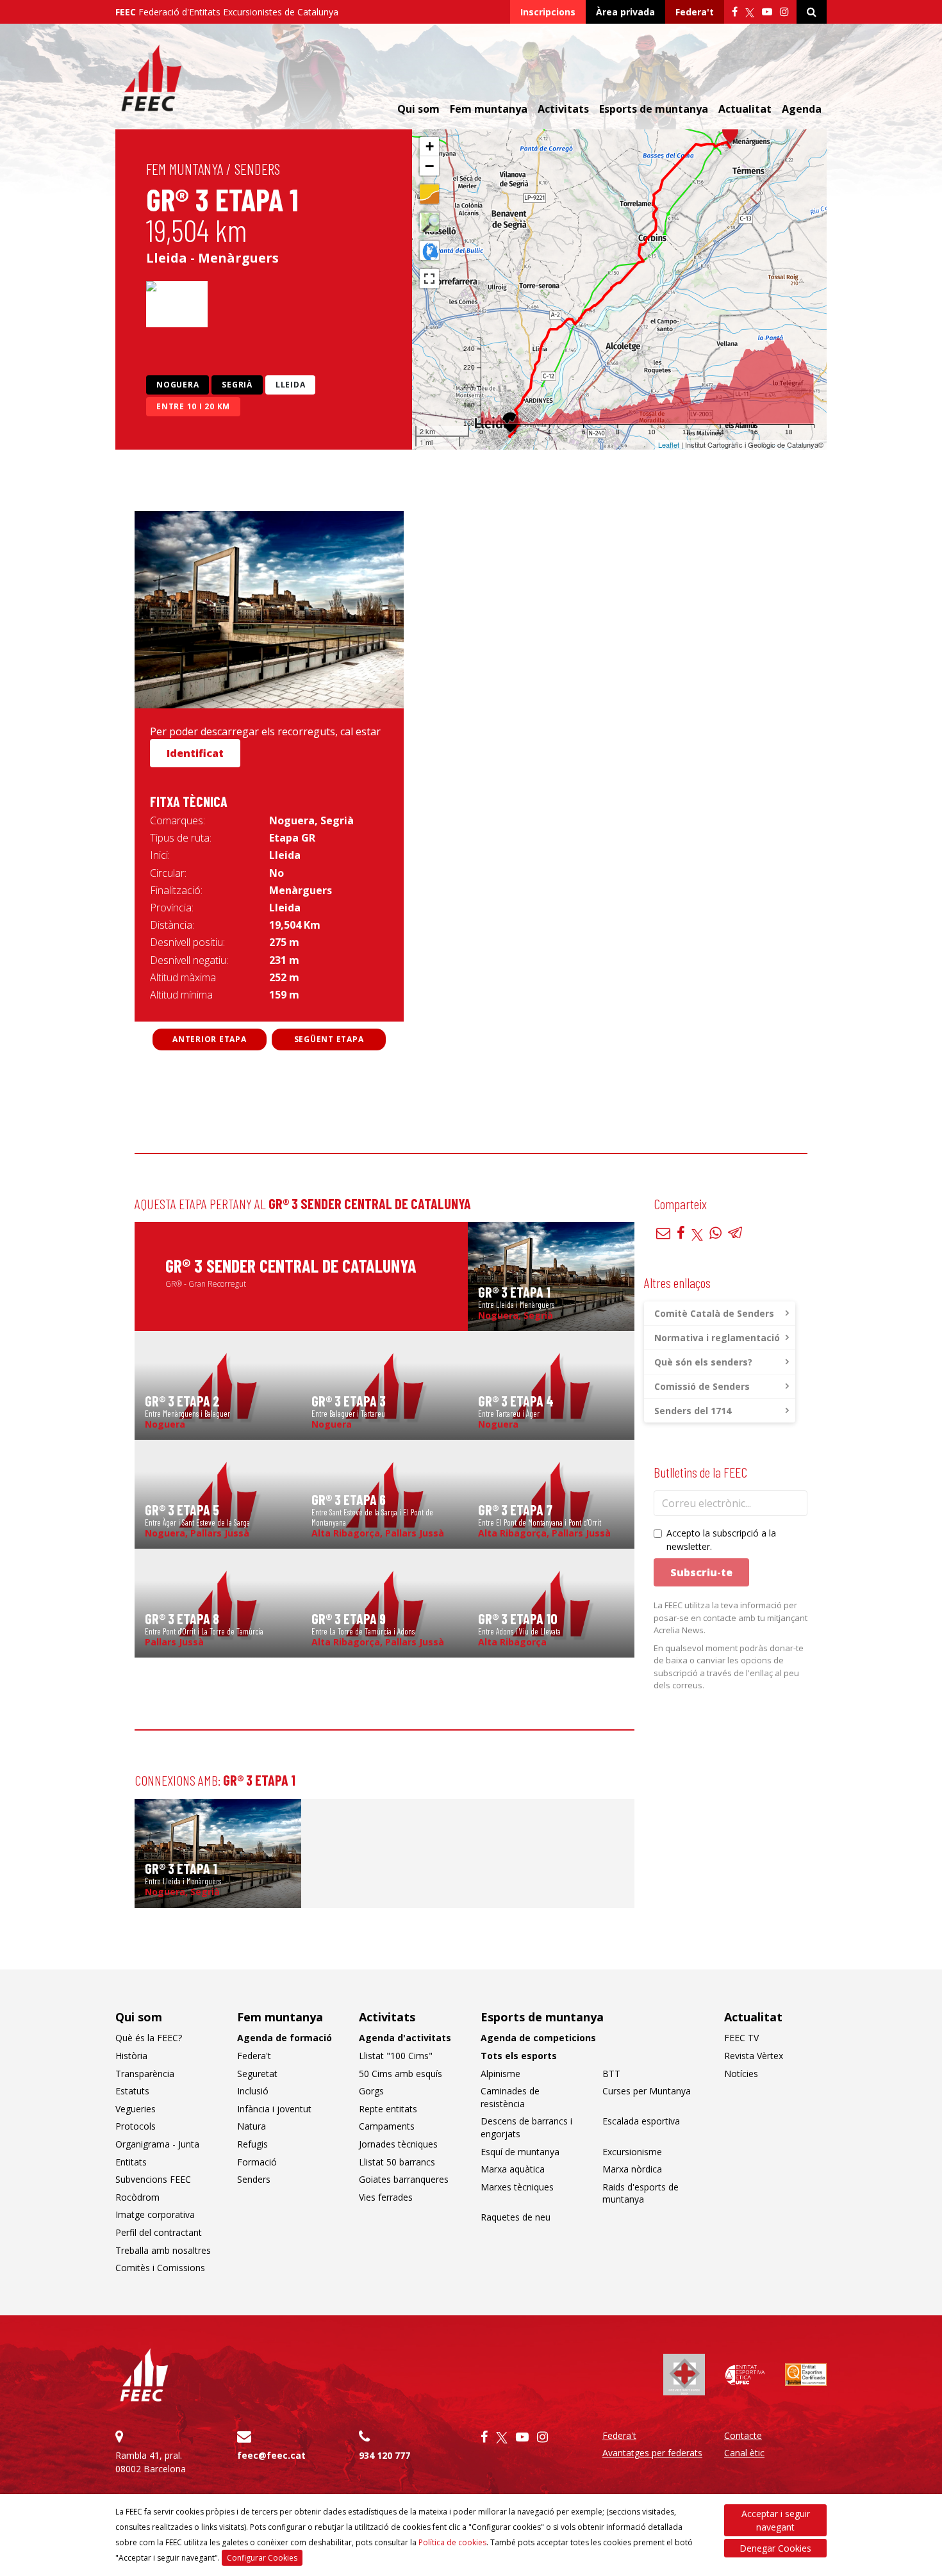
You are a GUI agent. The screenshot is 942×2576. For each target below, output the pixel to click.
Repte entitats (388, 2109)
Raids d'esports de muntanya (640, 2193)
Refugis (252, 2144)
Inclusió (253, 2091)
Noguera (178, 385)
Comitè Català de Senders (714, 1313)
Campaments (387, 2126)
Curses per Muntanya (647, 2091)
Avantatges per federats (652, 2453)
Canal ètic (744, 2453)
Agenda (802, 109)
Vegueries (136, 2109)
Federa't (695, 12)
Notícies (741, 2074)
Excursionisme (632, 2152)
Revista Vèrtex (754, 2056)
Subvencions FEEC (153, 2179)
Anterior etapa (210, 1039)
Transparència (145, 2074)
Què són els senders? (703, 1362)
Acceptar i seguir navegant (776, 2520)
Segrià (237, 385)
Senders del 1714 (693, 1411)
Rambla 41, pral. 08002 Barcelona (151, 2462)
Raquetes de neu (516, 2217)
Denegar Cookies (775, 2548)
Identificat (195, 753)
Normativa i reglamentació (717, 1338)
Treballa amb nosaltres (163, 2250)
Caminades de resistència (510, 2097)
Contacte (743, 2435)
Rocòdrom (137, 2197)
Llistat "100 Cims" (396, 2056)
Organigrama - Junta (157, 2144)
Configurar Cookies (262, 2558)
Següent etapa (329, 1039)
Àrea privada (625, 12)
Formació (257, 2162)
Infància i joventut (274, 2109)
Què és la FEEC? (149, 2038)
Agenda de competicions (538, 2038)
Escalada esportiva (641, 2121)
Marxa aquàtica (513, 2169)
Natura (252, 2126)
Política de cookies (452, 2542)
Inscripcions (548, 12)
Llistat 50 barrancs (397, 2162)
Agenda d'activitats (405, 2038)
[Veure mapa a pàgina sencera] (429, 279)
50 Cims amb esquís (401, 2074)
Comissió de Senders (702, 1386)
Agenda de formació (285, 2038)
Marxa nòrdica (632, 2169)
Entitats (131, 2162)
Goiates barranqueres (404, 2179)
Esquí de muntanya (520, 2152)
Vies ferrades (386, 2197)
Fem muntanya (185, 169)
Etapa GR (292, 838)
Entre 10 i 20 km (193, 406)
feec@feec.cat (271, 2455)
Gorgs (371, 2091)
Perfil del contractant (159, 2232)
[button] (730, 133)
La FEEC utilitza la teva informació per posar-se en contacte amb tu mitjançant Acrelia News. (731, 1618)
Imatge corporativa (155, 2214)
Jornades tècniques (398, 2144)
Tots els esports (519, 2056)
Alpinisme (500, 2074)
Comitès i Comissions (160, 2268)
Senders (257, 169)
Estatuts (132, 2091)
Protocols (136, 2126)
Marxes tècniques (517, 2187)
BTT (611, 2074)
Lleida (291, 385)
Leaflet (669, 444)
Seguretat (257, 2074)
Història (131, 2056)
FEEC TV (741, 2038)
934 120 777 (384, 2455)
